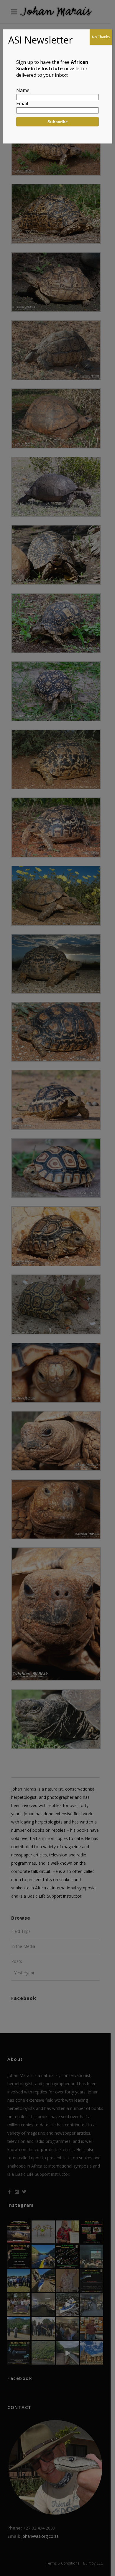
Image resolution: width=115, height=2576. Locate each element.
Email (22, 104)
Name (23, 90)
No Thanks (101, 37)
